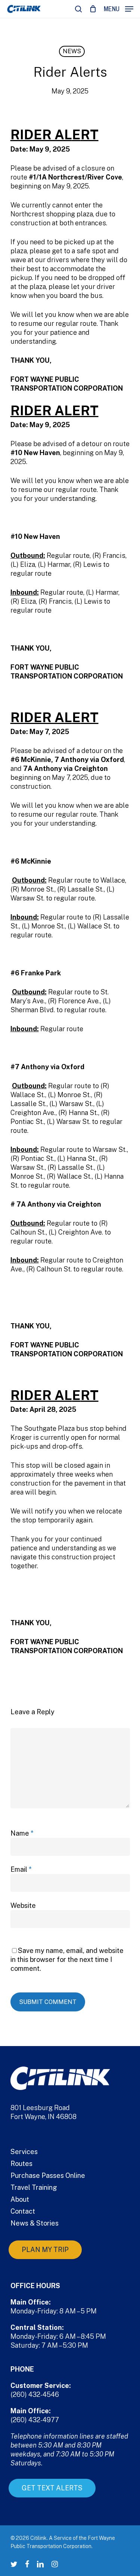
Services (24, 2152)
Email (21, 1869)
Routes (21, 2164)
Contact (23, 2211)
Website (23, 1905)
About (20, 2199)
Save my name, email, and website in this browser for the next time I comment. (67, 1959)
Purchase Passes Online (48, 2175)
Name (22, 1833)
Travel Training (34, 2187)
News (72, 51)
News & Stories (35, 2223)
